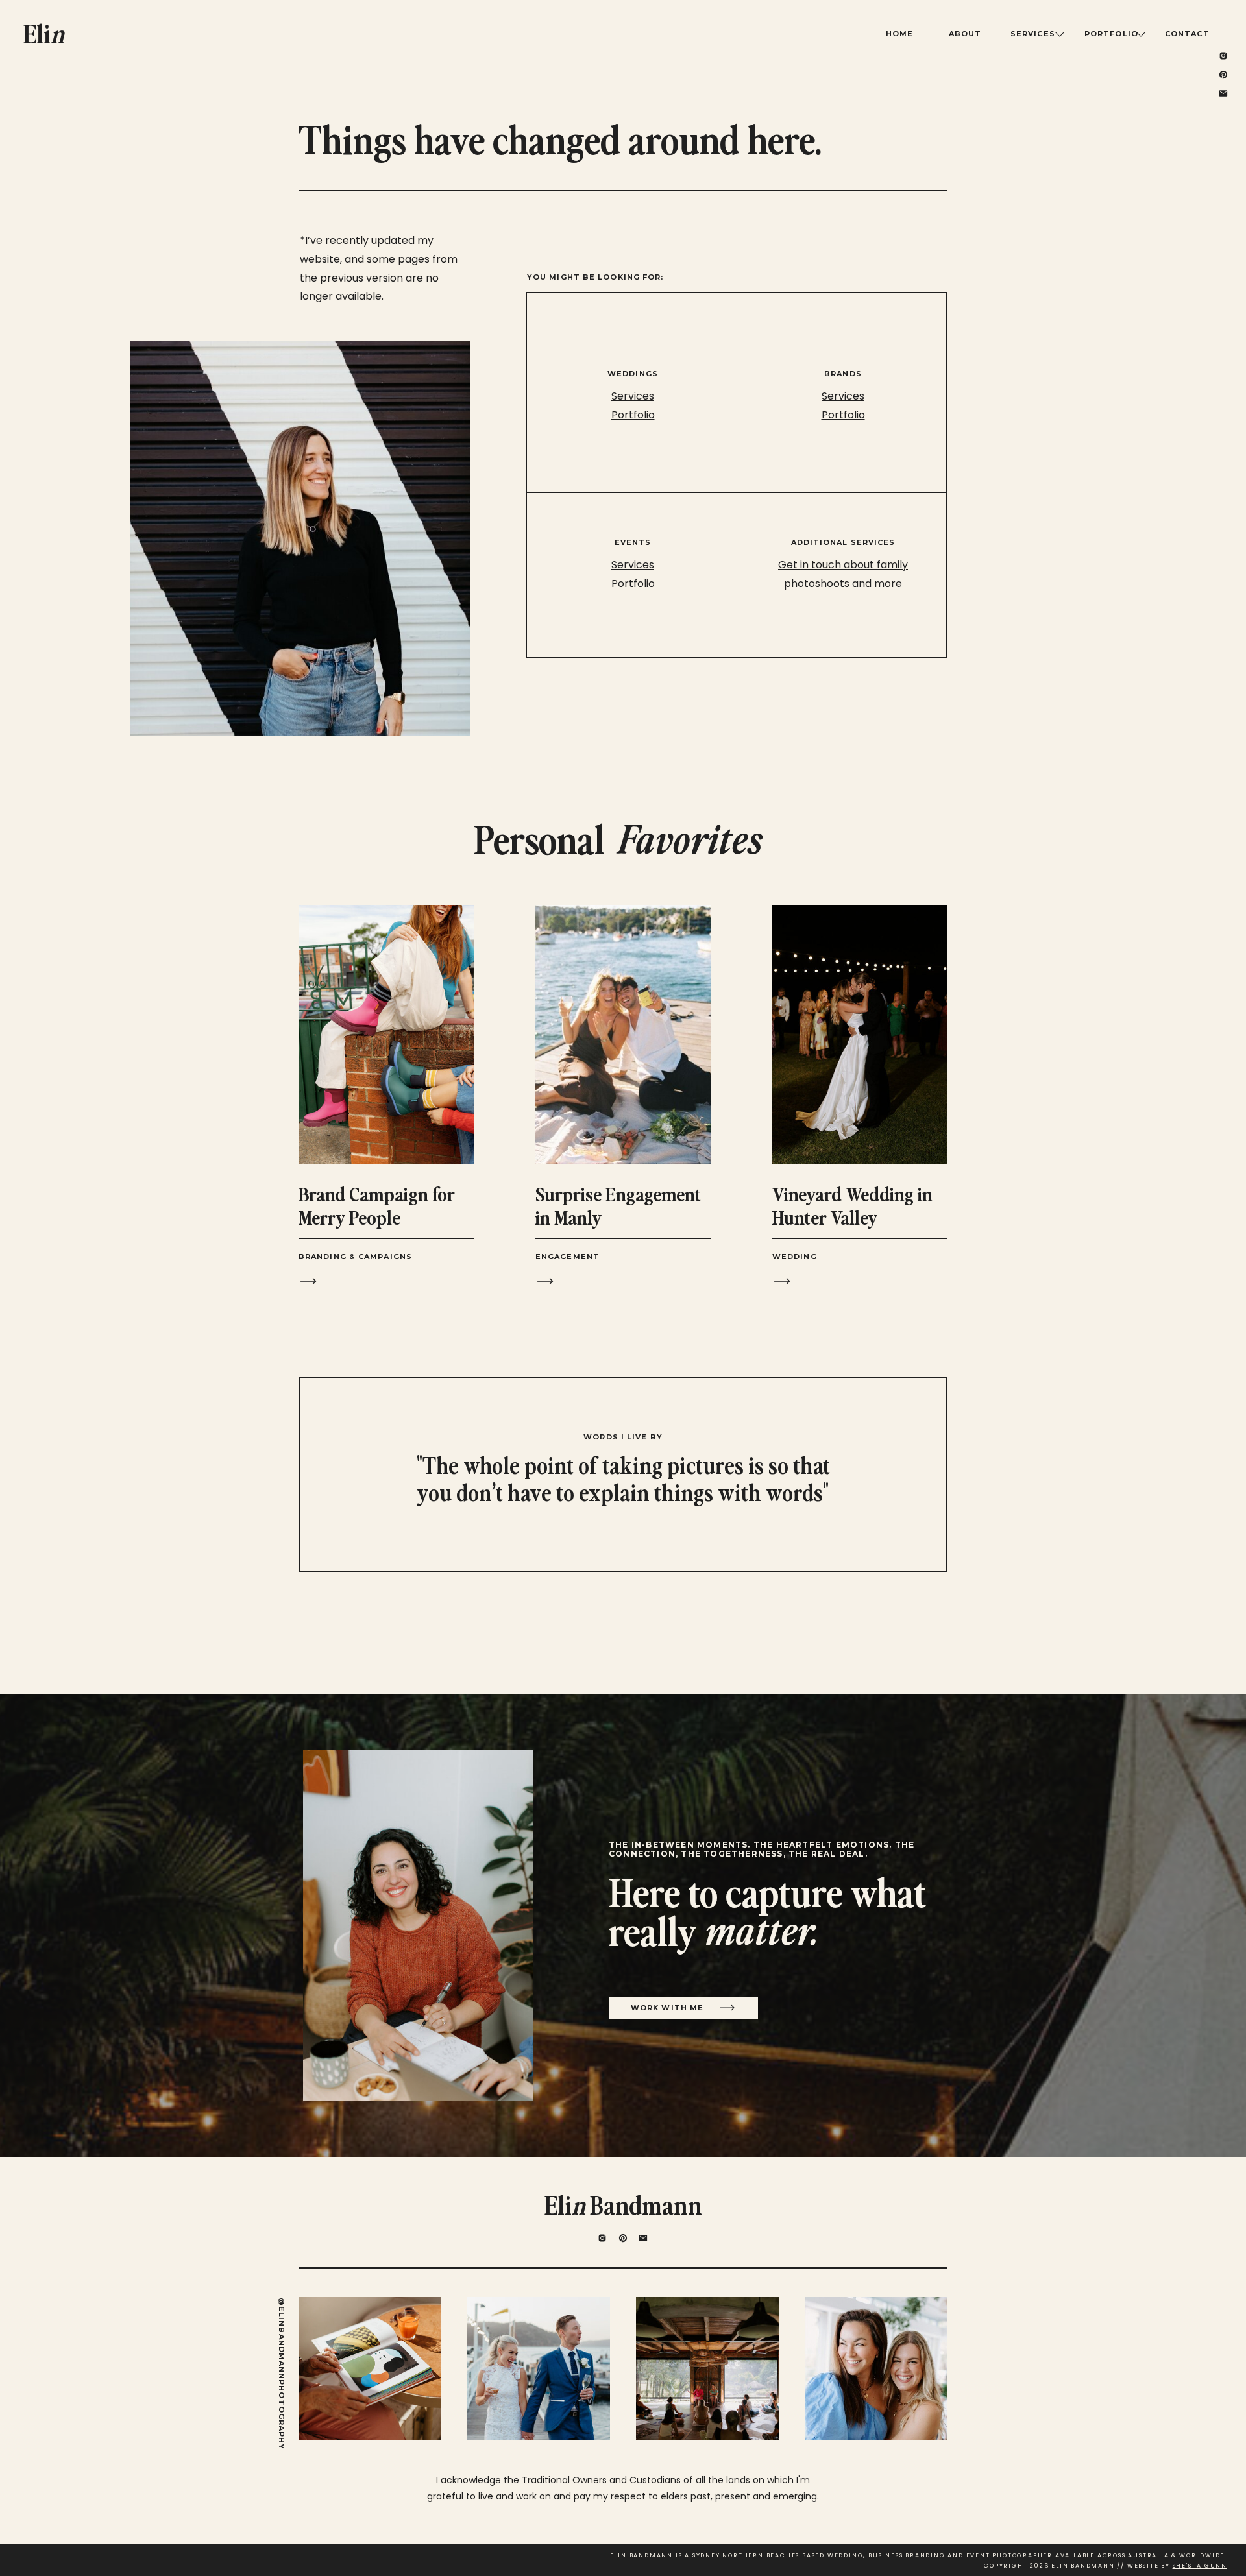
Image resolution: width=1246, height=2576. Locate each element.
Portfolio (843, 415)
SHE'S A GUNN (1200, 2566)
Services (843, 396)
